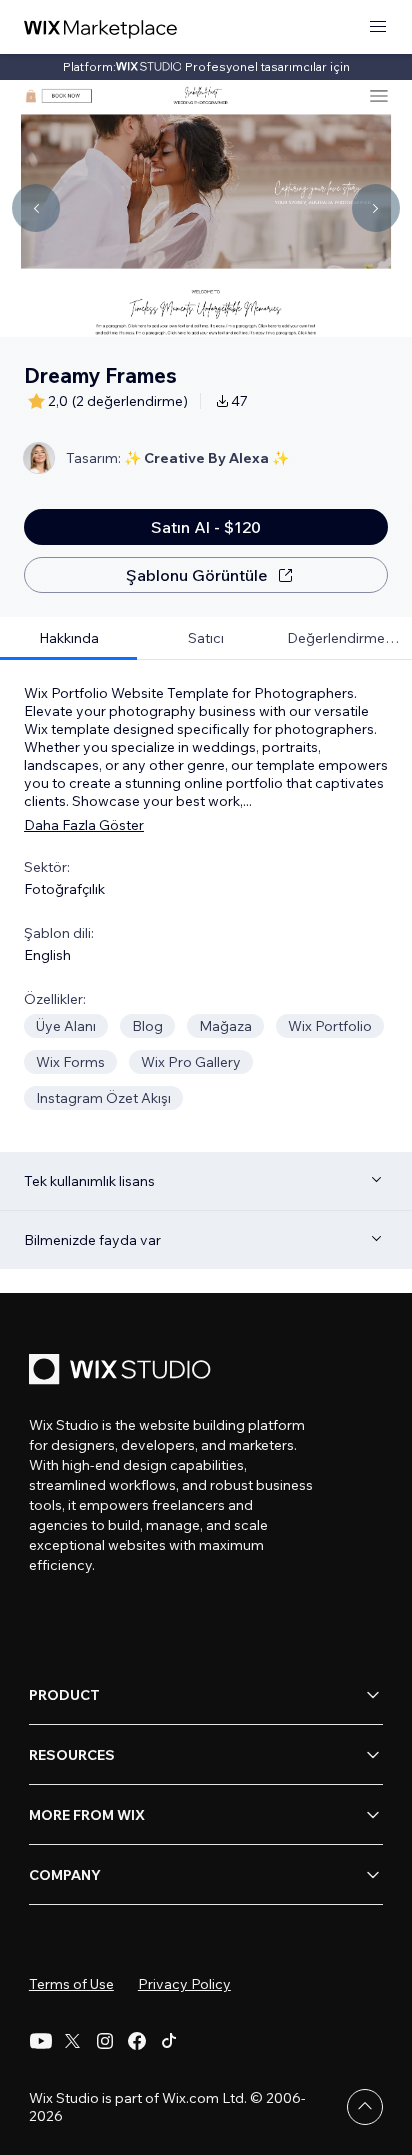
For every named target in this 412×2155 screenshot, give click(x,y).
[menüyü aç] (378, 27)
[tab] (68, 638)
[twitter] (73, 2041)
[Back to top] (365, 2107)
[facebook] (137, 2041)
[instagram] (105, 2041)
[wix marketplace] (101, 27)
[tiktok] (169, 2041)
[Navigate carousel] (36, 208)
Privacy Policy (184, 1984)
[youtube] (41, 2041)
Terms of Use (71, 1984)
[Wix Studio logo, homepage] (123, 1371)
